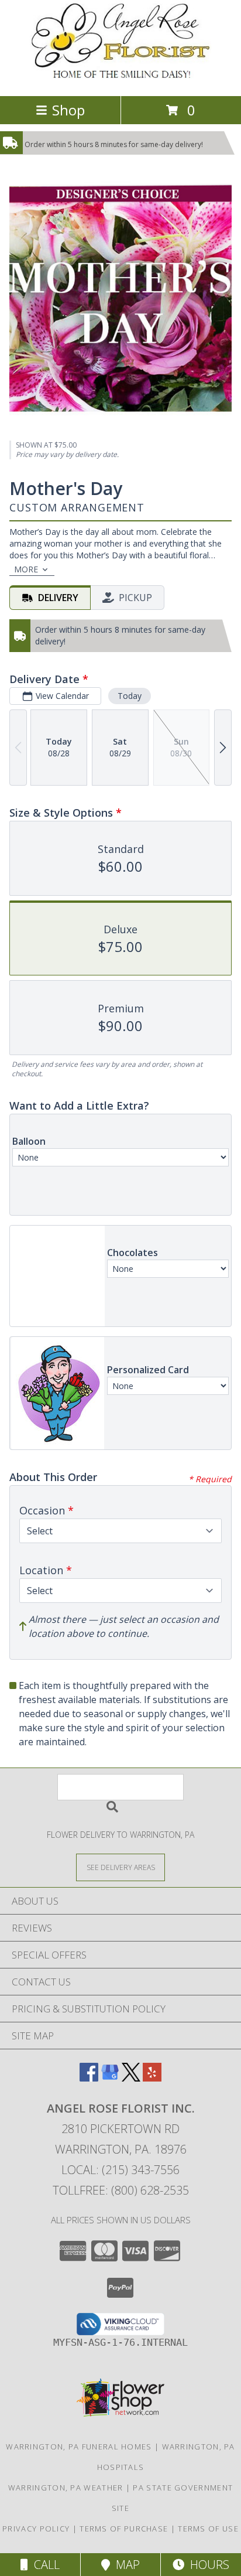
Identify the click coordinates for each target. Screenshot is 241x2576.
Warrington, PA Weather (66, 2488)
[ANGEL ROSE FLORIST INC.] (120, 79)
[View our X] (131, 2078)
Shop (68, 110)
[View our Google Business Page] (110, 2078)
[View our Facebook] (89, 2078)
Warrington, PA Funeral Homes (79, 2447)
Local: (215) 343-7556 (120, 2170)
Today (130, 696)
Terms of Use (208, 2529)
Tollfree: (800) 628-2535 (121, 2190)
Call (44, 2565)
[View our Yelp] (152, 2078)
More (26, 569)
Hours (207, 2565)
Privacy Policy (36, 2529)
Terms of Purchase (124, 2529)
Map (125, 2565)
